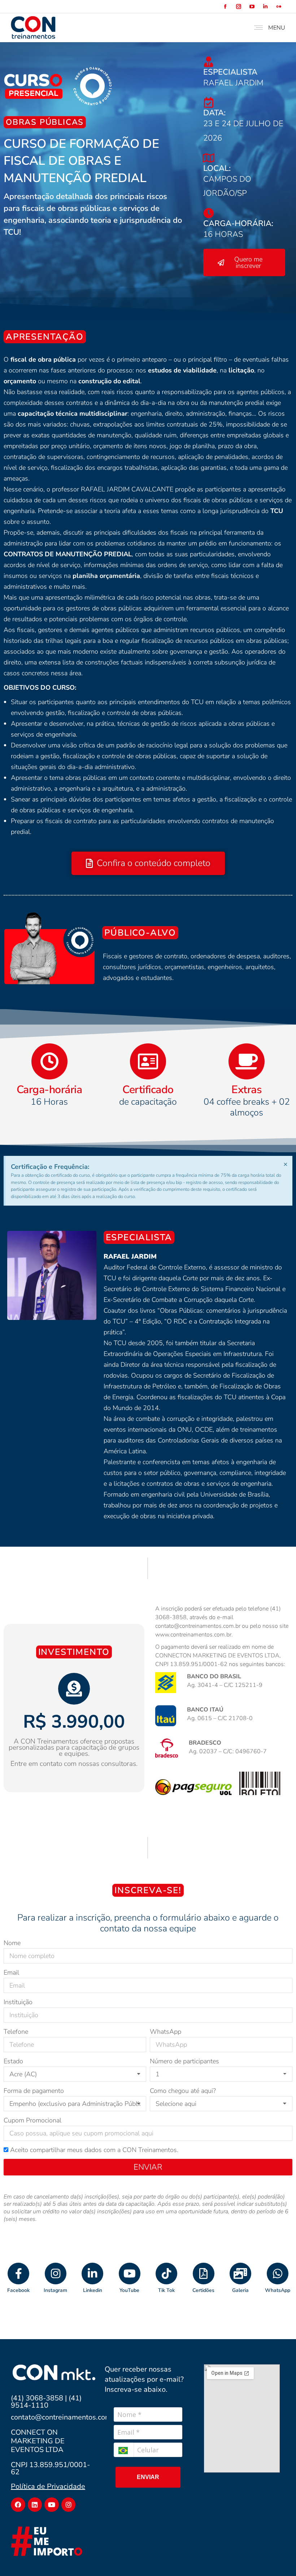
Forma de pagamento (34, 2091)
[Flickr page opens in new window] (278, 7)
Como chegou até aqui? (183, 2091)
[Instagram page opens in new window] (238, 7)
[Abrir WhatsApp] (278, 2558)
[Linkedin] (35, 2505)
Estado (13, 2061)
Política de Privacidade (48, 2486)
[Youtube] (52, 2505)
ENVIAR (148, 2477)
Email (11, 1972)
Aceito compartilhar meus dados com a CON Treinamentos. (94, 2150)
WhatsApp (166, 2032)
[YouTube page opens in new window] (252, 7)
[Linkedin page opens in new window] (265, 7)
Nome (12, 1943)
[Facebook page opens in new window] (225, 7)
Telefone (16, 2032)
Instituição (18, 2002)
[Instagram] (69, 2505)
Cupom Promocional (32, 2120)
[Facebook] (18, 2505)
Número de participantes (184, 2061)
